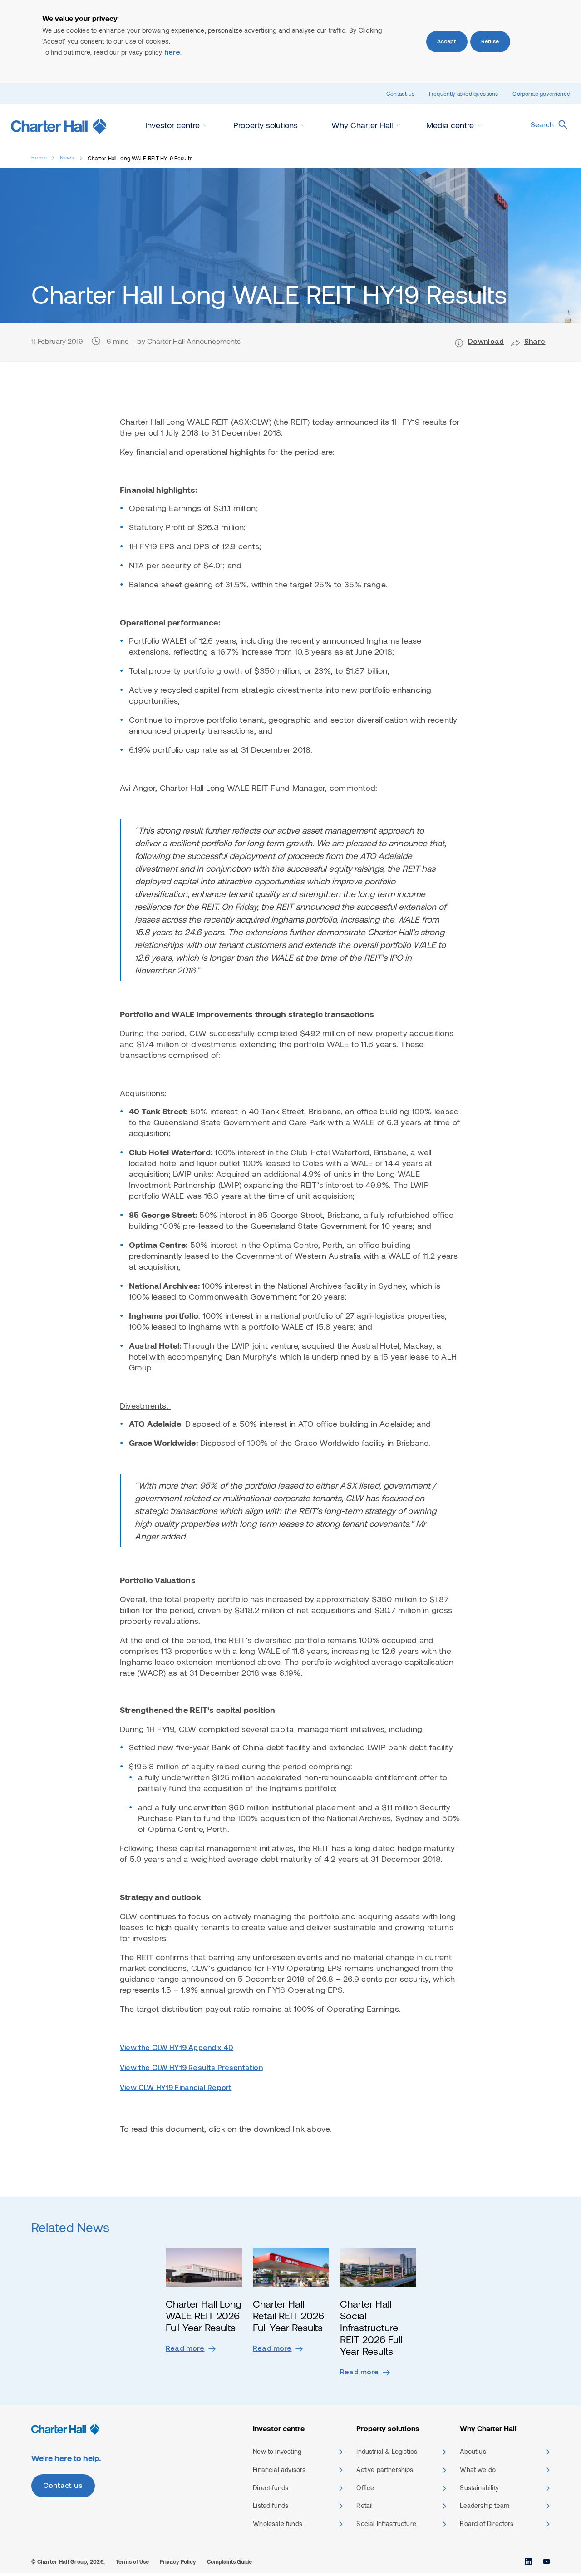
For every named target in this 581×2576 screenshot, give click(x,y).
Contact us (400, 94)
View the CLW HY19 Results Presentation (191, 2068)
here (172, 53)
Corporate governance (541, 94)
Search (542, 124)
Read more (185, 2349)
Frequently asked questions (464, 94)
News (67, 158)
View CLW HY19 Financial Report (176, 2088)
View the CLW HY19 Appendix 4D (177, 2048)
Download (486, 342)
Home (39, 158)
